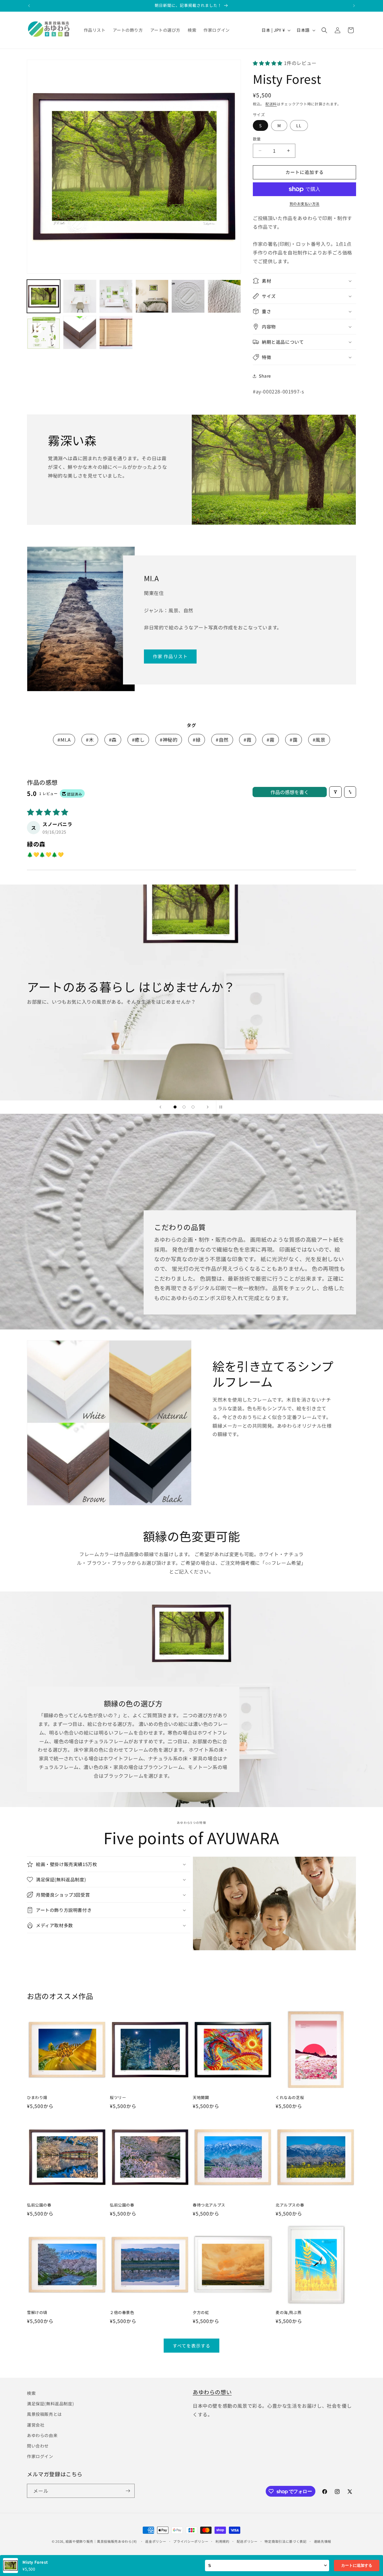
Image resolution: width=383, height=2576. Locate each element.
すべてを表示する (191, 2346)
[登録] (128, 2491)
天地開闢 (201, 2098)
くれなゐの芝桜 (290, 2098)
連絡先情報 (323, 2541)
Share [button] (265, 376)
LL (299, 125)
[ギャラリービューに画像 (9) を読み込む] (116, 333)
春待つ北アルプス (209, 2205)
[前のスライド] (160, 1107)
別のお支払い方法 (305, 203)
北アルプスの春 (290, 2205)
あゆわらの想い (212, 2392)
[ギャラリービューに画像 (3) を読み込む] (116, 296)
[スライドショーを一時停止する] (223, 1107)
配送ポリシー (247, 2541)
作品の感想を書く (290, 792)
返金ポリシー (156, 2541)
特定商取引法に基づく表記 (285, 2541)
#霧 (270, 740)
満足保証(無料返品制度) (50, 2404)
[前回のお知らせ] (29, 6)
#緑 (197, 740)
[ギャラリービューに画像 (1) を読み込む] (44, 296)
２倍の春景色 (122, 2313)
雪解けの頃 (37, 2313)
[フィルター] (335, 792)
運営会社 (36, 2425)
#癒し (138, 740)
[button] (324, 30)
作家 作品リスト (170, 656)
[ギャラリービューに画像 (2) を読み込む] (80, 296)
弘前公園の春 (39, 2205)
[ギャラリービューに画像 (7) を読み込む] (44, 333)
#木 (90, 740)
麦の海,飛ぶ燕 (288, 2313)
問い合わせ (38, 2446)
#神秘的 (169, 740)
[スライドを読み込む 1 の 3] (175, 1107)
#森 (113, 740)
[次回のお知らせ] (354, 6)
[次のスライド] (208, 1107)
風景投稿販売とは (44, 2414)
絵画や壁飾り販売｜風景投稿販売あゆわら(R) (101, 2541)
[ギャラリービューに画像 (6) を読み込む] (224, 296)
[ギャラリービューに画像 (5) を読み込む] (188, 296)
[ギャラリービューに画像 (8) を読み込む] (80, 333)
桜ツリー (118, 2098)
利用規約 (222, 2541)
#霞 (247, 740)
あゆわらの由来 (42, 2435)
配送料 (271, 104)
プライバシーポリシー (191, 2541)
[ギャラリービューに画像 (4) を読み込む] (152, 296)
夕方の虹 (201, 2313)
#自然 (222, 740)
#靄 (294, 740)
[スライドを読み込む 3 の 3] (193, 1107)
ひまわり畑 (37, 2098)
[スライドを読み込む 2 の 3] (184, 1107)
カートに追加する (357, 2565)
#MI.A (64, 740)
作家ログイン (40, 2456)
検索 (31, 2393)
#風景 (319, 740)
